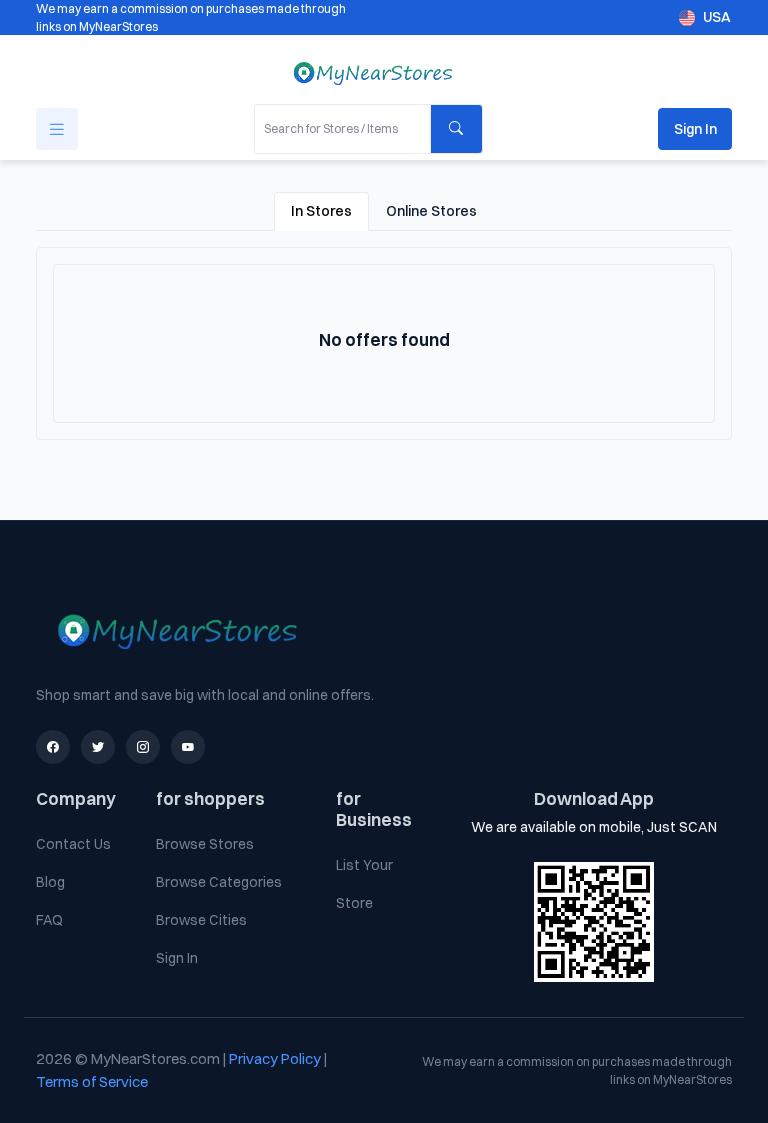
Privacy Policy (276, 1058)
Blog (50, 882)
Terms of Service (92, 1081)
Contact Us (73, 844)
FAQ (49, 920)
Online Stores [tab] (431, 211)
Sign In (695, 129)
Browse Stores (205, 844)
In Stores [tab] (321, 211)
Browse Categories (219, 882)
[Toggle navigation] (57, 129)
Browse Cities (201, 920)
